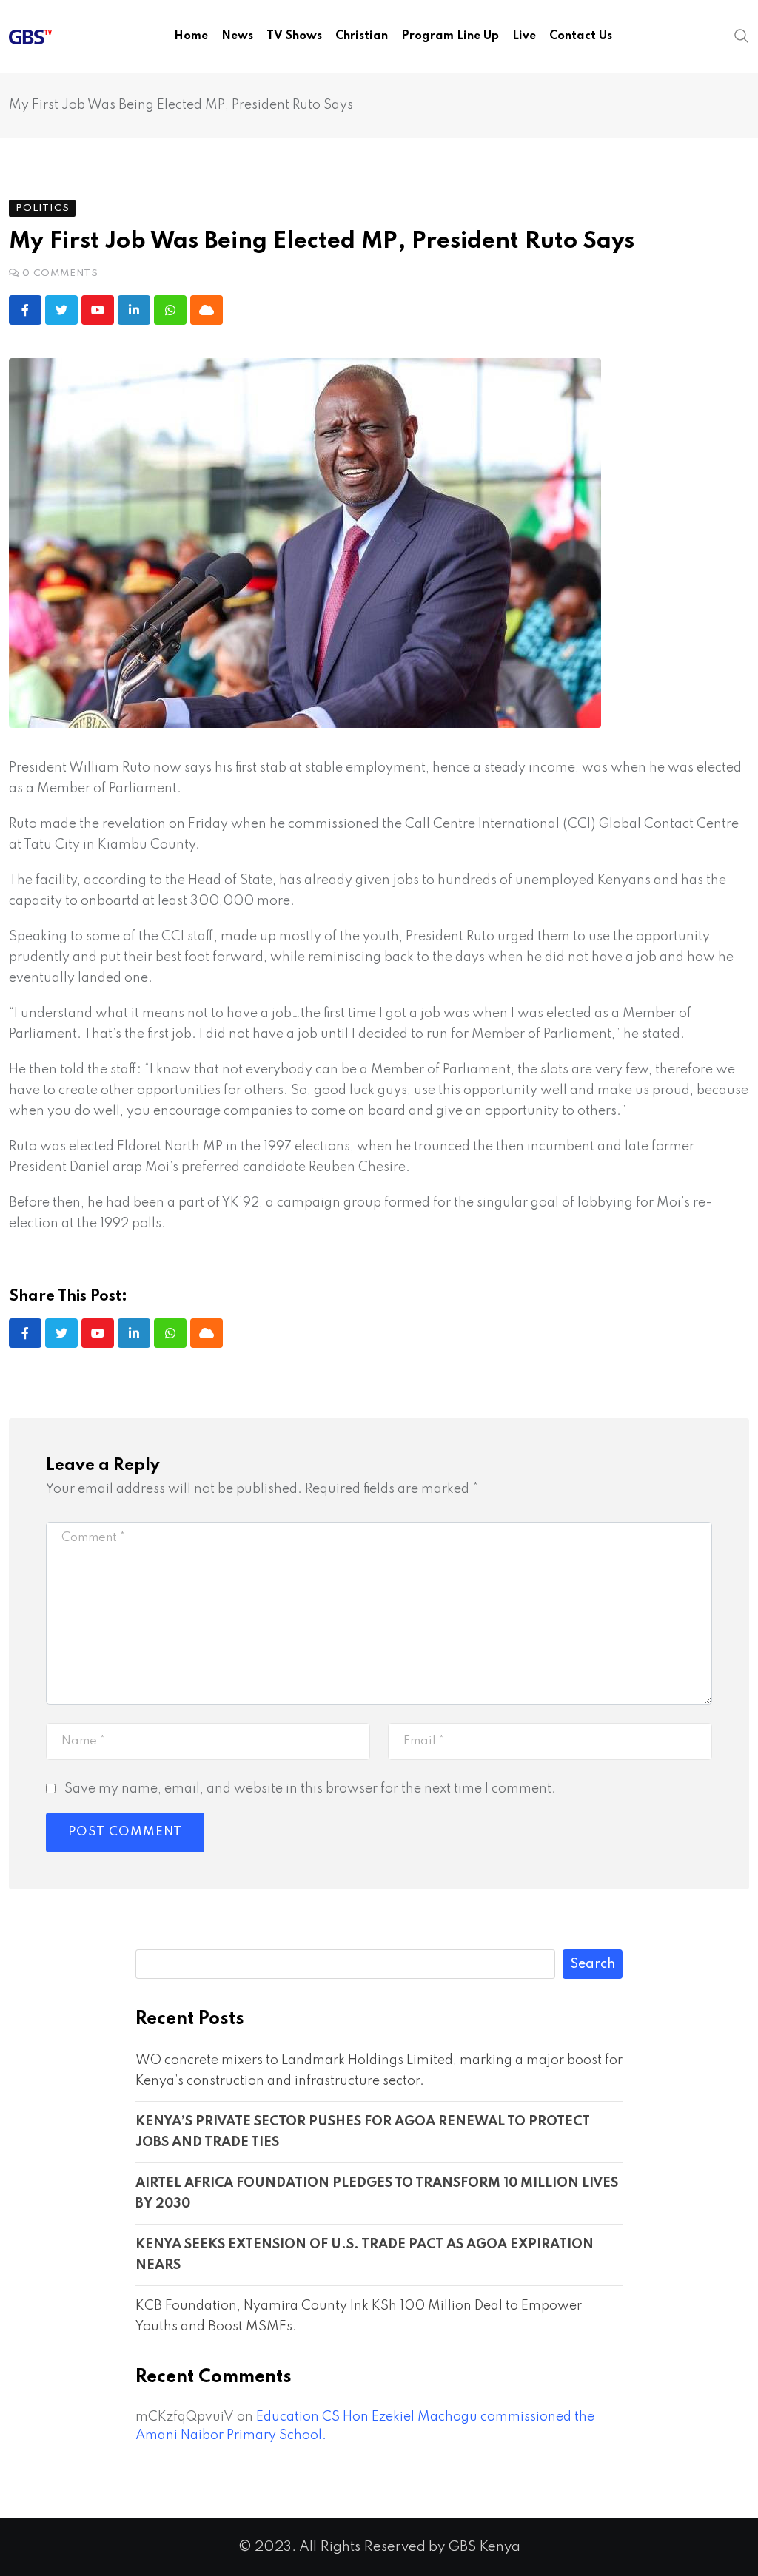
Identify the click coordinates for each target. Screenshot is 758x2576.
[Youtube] (98, 310)
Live (524, 36)
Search (593, 1964)
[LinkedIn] (134, 310)
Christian (362, 36)
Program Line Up (450, 36)
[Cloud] (207, 310)
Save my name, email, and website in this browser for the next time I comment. (310, 1789)
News (237, 36)
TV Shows (294, 36)
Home (191, 36)
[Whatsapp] (170, 310)
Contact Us (581, 36)
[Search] (742, 36)
